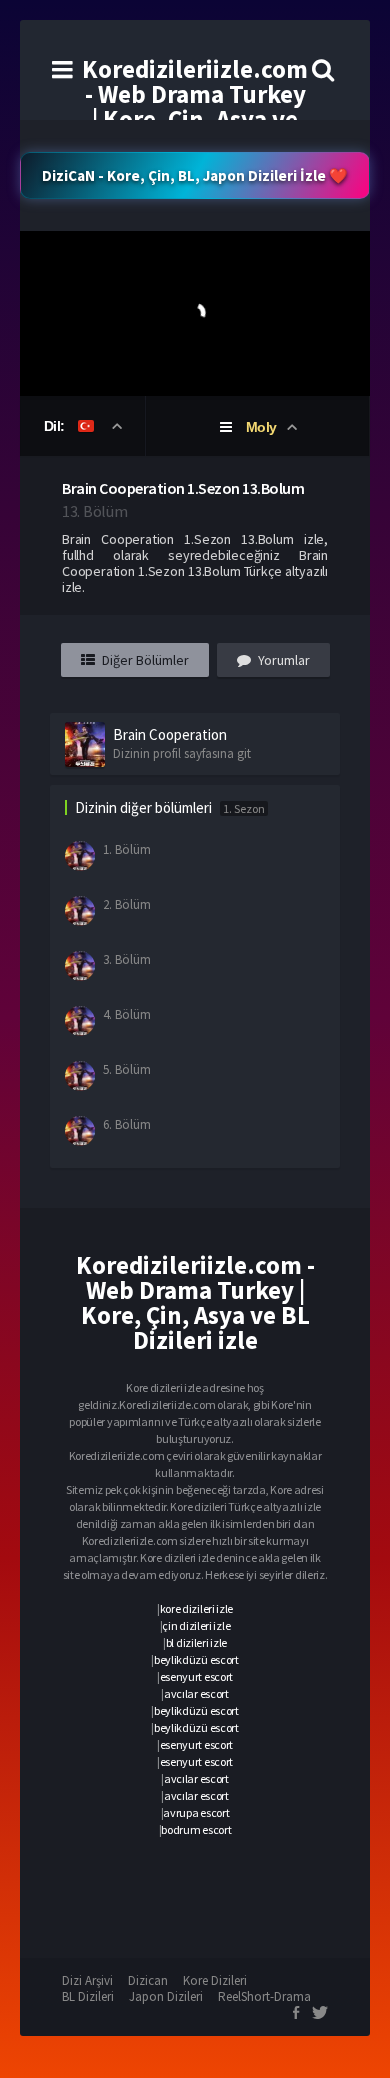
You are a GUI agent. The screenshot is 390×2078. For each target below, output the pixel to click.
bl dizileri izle (196, 1642)
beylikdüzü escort (196, 1659)
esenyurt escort (197, 1676)
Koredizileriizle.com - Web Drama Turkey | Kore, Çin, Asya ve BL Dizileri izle (195, 106)
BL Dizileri (88, 1996)
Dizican (148, 1980)
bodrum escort (196, 1829)
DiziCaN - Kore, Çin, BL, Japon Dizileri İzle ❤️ (195, 175)
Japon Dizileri (166, 1996)
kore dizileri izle (197, 1608)
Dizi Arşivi (87, 1980)
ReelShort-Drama (264, 1996)
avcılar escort (196, 1693)
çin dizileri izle (196, 1625)
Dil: (56, 426)
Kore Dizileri (215, 1980)
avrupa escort (196, 1812)
